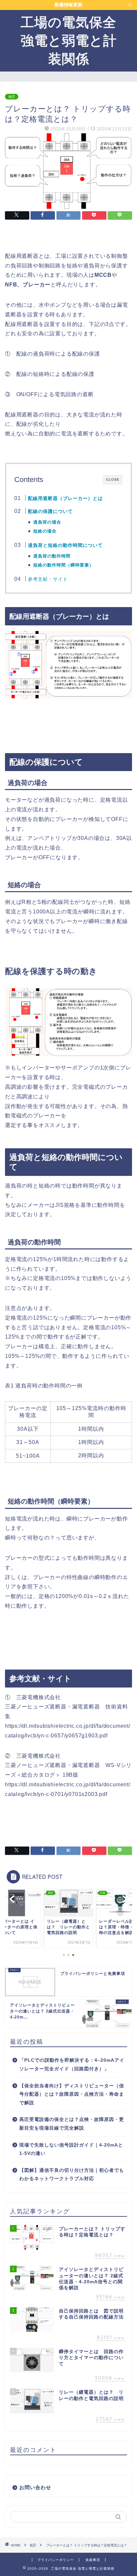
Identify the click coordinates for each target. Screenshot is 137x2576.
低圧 (12, 97)
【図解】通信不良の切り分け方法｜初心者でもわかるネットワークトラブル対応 (72, 2175)
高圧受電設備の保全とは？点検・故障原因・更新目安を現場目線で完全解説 (72, 2124)
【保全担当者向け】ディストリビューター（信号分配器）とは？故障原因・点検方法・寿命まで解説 (72, 2094)
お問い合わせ (35, 2487)
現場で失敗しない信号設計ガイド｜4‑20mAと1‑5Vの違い (71, 2149)
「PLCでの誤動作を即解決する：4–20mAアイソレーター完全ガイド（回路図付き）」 (72, 2065)
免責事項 (93, 2560)
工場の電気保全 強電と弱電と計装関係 (69, 40)
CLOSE (113, 480)
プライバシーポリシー (56, 2560)
